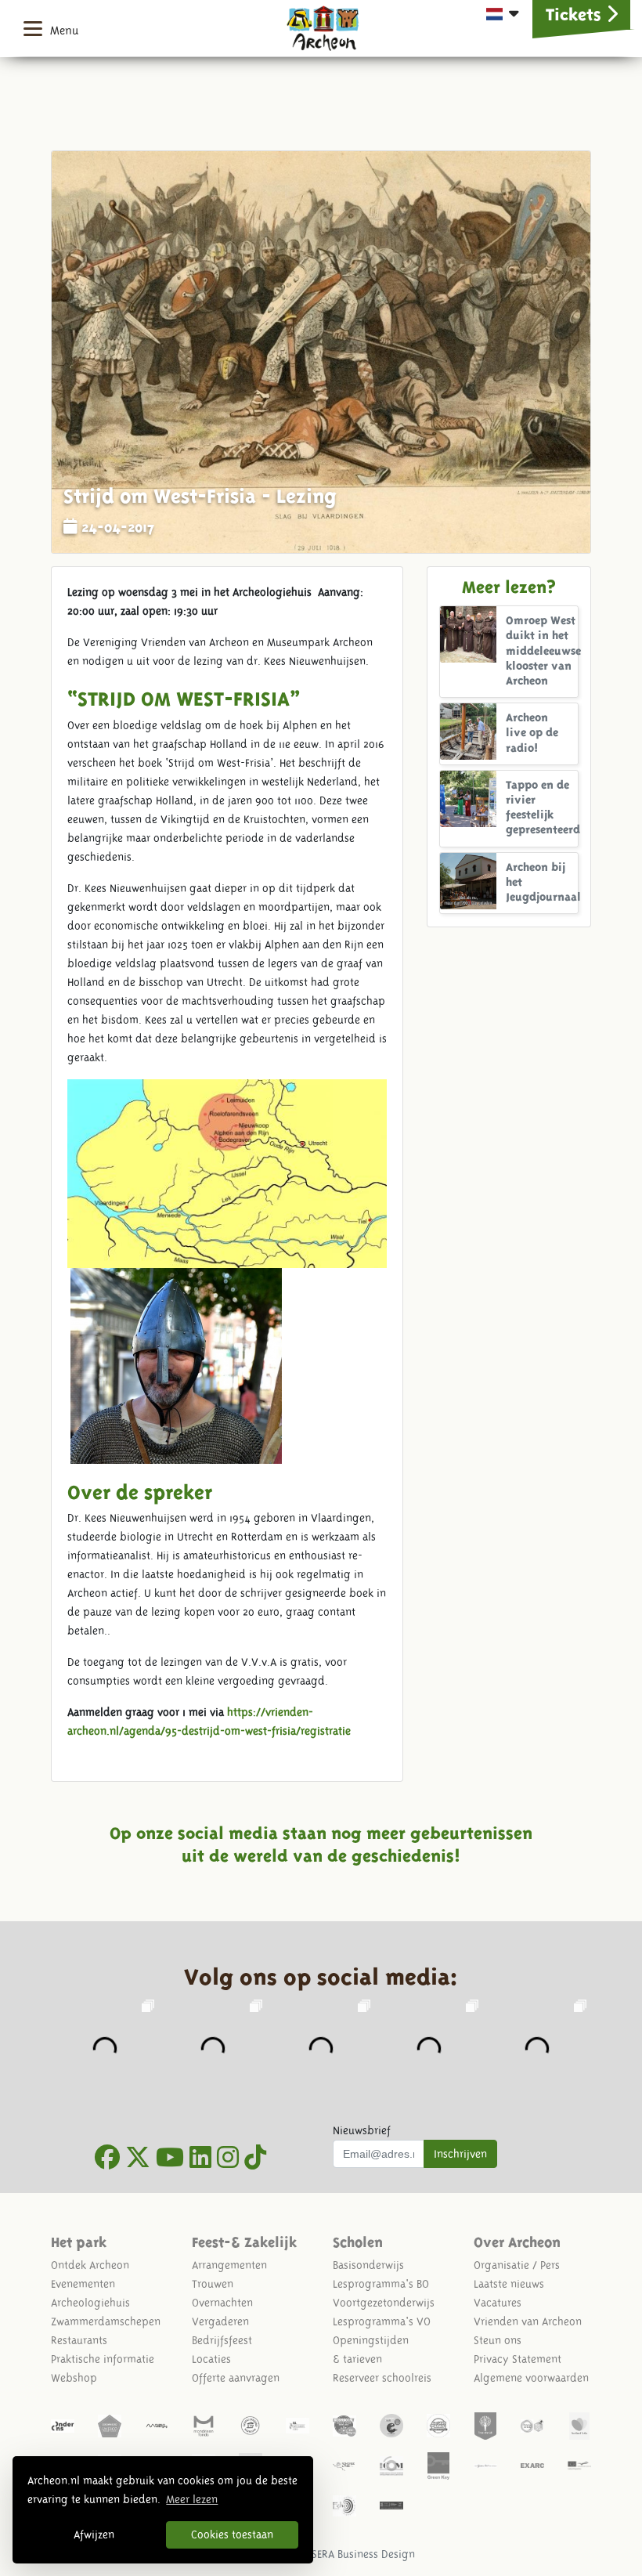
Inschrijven (460, 2154)
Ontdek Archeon (90, 2265)
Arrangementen (229, 2265)
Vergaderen (220, 2321)
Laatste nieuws (509, 2284)
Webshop (74, 2378)
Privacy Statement (518, 2359)
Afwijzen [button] (94, 2534)
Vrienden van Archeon (528, 2321)
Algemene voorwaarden (531, 2378)
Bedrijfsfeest (222, 2340)
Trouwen (213, 2284)
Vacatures (498, 2303)
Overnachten (222, 2303)
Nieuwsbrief (362, 2130)
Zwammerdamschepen (106, 2321)
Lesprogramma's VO (382, 2321)
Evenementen (83, 2284)
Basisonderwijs (368, 2265)
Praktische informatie (103, 2359)
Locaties (211, 2359)
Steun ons (498, 2340)
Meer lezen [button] (192, 2499)
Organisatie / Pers (517, 2265)
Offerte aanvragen (236, 2378)
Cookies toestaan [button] (232, 2534)
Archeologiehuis (90, 2303)
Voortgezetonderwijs (384, 2303)
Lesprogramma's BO (381, 2284)
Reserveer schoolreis (382, 2378)
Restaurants (79, 2340)
